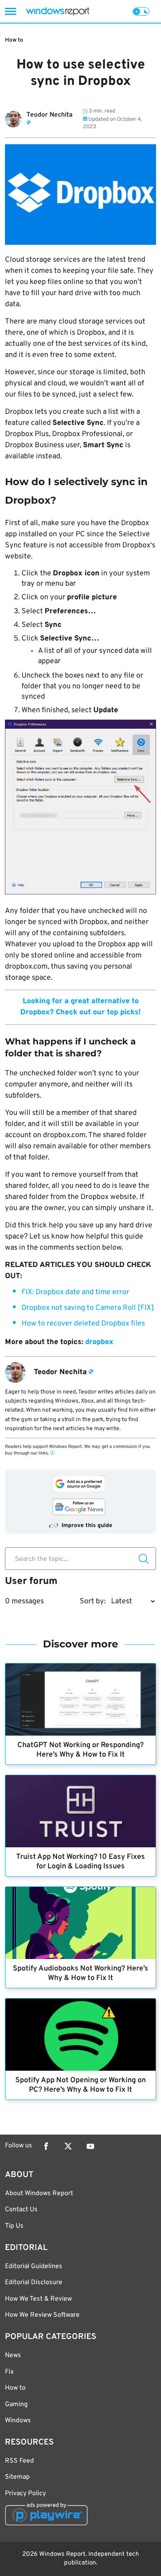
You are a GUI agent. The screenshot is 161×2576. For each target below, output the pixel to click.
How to (14, 40)
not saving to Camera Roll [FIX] (88, 1308)
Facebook (46, 2146)
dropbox (99, 1342)
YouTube (90, 2146)
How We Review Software (42, 2315)
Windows (18, 2421)
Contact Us (21, 2210)
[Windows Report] (58, 11)
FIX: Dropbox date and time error (75, 1292)
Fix (9, 2372)
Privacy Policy (25, 2494)
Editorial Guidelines (34, 2266)
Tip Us (14, 2226)
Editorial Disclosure (34, 2283)
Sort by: (93, 1601)
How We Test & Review (38, 2299)
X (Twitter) (68, 2146)
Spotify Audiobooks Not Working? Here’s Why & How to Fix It (80, 1973)
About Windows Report (39, 2194)
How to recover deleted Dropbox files (83, 1324)
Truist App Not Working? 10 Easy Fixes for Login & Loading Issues (80, 1862)
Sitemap (17, 2477)
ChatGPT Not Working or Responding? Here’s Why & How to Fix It (80, 1750)
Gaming (16, 2405)
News (13, 2355)
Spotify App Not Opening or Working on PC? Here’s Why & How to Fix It (80, 2085)
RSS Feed (19, 2461)
